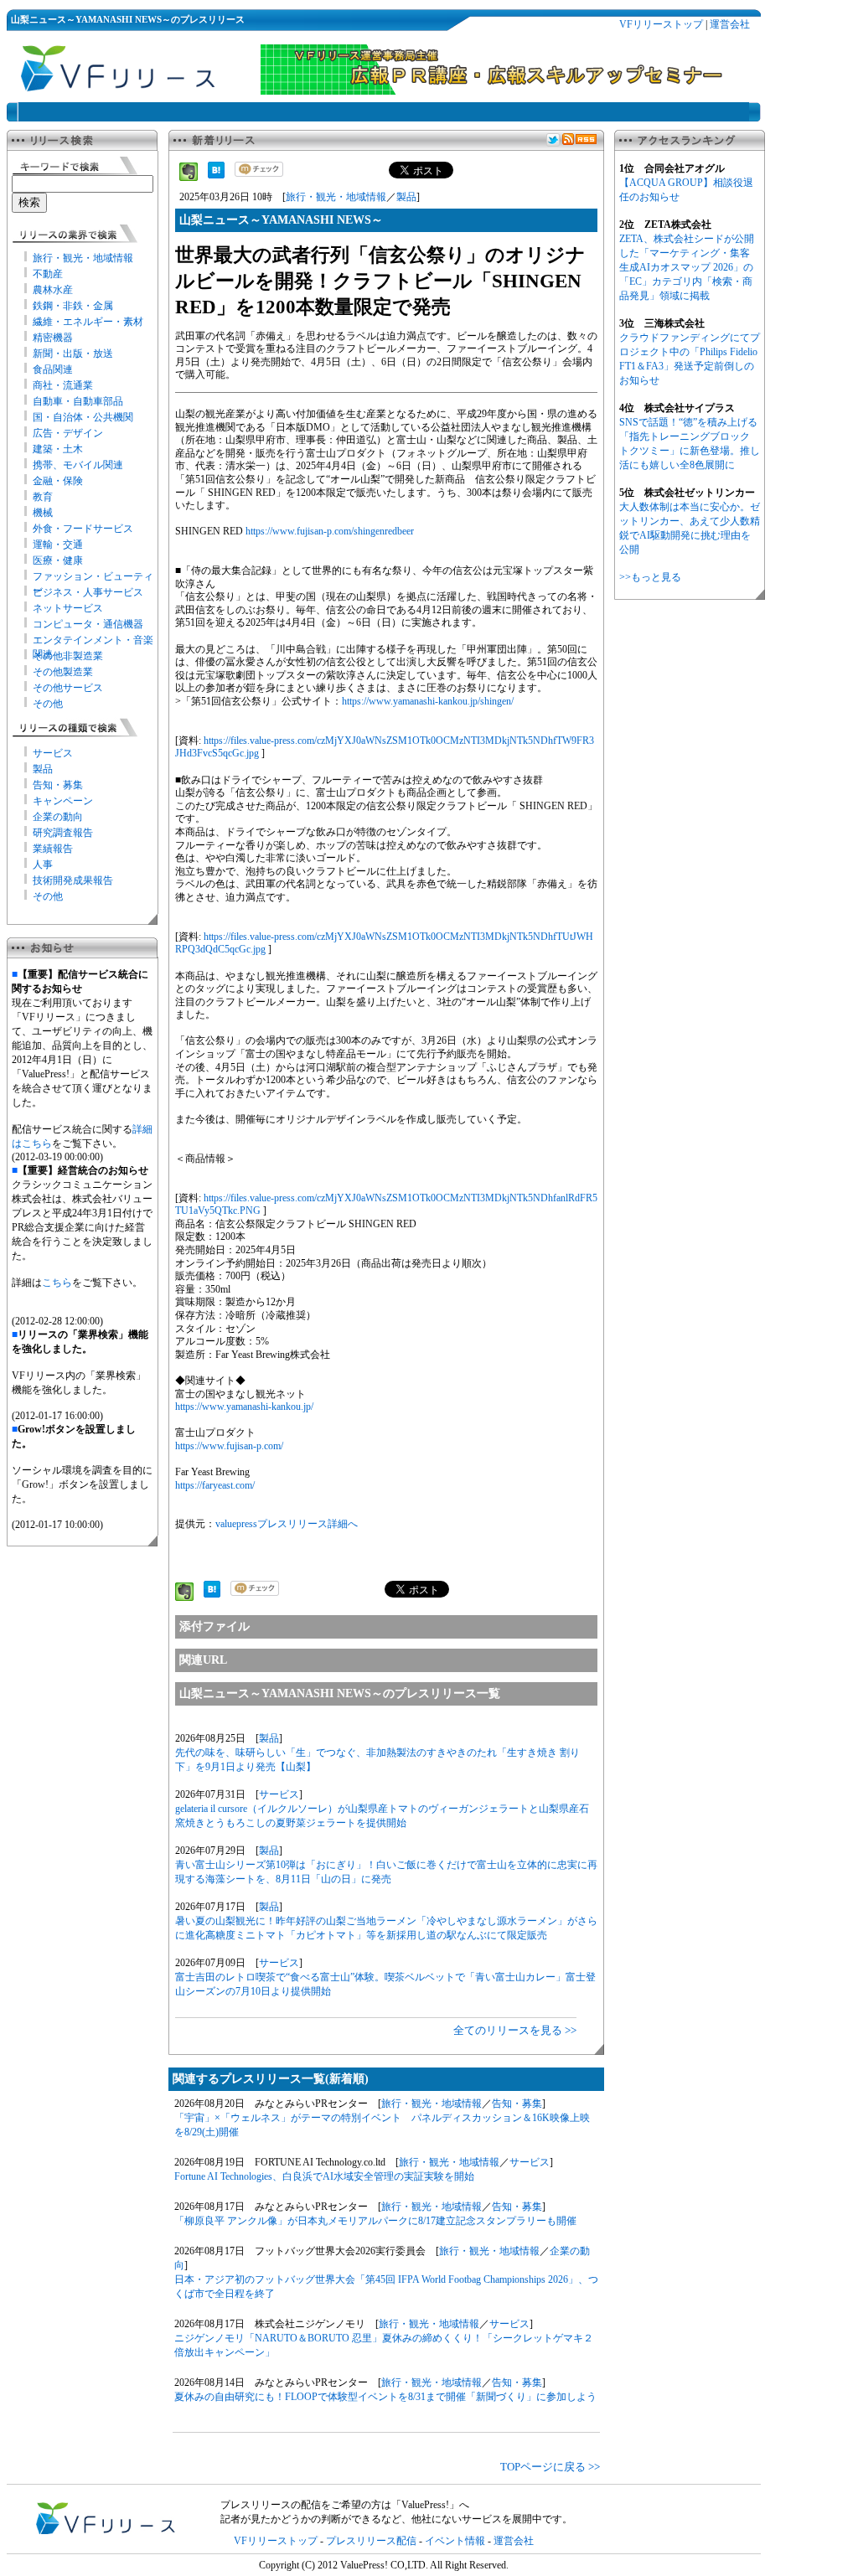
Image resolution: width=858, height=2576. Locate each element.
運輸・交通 (58, 545)
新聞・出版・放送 (73, 354)
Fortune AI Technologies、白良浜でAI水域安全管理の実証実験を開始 (324, 2176)
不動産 (48, 274)
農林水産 (53, 290)
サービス (53, 753)
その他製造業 (63, 672)
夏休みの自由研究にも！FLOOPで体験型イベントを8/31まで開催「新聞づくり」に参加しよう (385, 2397)
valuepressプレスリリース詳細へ (287, 1524)
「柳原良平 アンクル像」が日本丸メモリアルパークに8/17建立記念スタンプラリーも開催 (375, 2221)
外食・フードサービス (83, 529)
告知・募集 (58, 785)
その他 (48, 704)
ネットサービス (68, 608)
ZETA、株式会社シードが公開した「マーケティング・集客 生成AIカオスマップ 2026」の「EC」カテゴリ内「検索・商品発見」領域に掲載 (687, 267)
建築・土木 (58, 449)
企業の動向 (58, 817)
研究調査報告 (63, 833)
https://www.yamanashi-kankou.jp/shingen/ (428, 701)
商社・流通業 (63, 385)
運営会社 (730, 24)
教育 (43, 497)
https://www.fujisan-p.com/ (229, 1446)
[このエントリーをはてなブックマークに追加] (216, 175)
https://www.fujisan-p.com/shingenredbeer (330, 531)
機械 (43, 513)
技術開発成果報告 (73, 880)
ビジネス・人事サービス (88, 592)
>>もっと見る (650, 577)
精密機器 (53, 338)
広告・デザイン (68, 433)
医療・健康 (58, 560)
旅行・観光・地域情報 (83, 258)
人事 (43, 865)
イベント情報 (455, 2541)
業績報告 (53, 849)
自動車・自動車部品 (78, 401)
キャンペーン (63, 801)
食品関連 (53, 369)
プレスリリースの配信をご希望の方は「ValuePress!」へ (345, 2505)
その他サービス (68, 688)
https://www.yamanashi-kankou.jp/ (244, 1407)
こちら (57, 1283)
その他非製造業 (68, 656)
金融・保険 (58, 481)
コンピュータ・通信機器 (88, 624)
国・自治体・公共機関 (83, 417)
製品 (43, 769)
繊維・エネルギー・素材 (88, 322)
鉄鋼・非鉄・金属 (73, 306)
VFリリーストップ (661, 24)
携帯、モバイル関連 (78, 465)
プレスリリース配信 (371, 2541)
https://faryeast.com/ (215, 1485)
